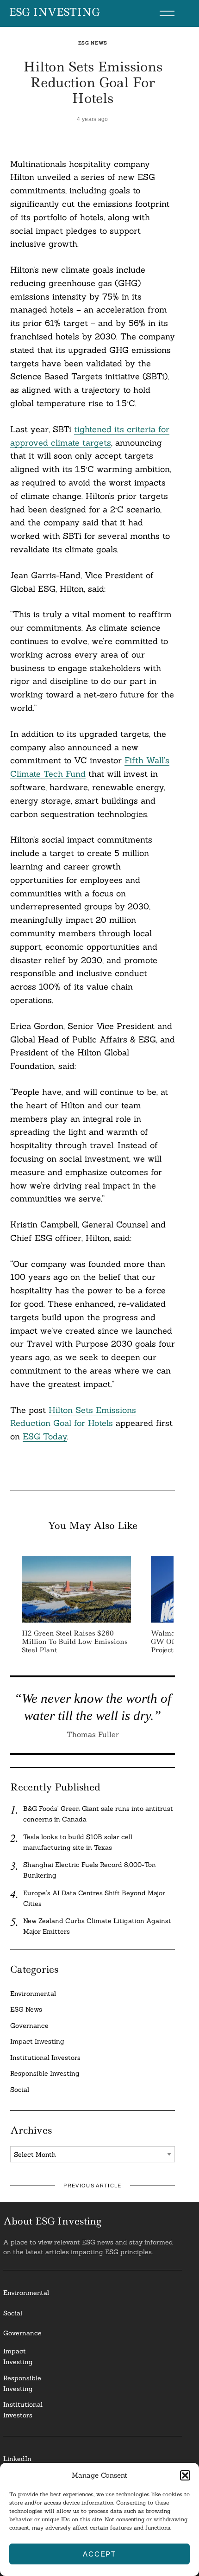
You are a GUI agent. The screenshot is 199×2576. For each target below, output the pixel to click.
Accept (99, 2554)
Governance (29, 2026)
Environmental (33, 1994)
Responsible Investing (45, 2073)
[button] (185, 2475)
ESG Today (45, 1436)
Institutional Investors (45, 2058)
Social (20, 2090)
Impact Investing (37, 2041)
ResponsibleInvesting (22, 2383)
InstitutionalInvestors (23, 2410)
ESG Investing (54, 13)
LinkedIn (17, 2459)
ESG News (93, 43)
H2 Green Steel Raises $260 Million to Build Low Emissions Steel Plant (75, 1642)
